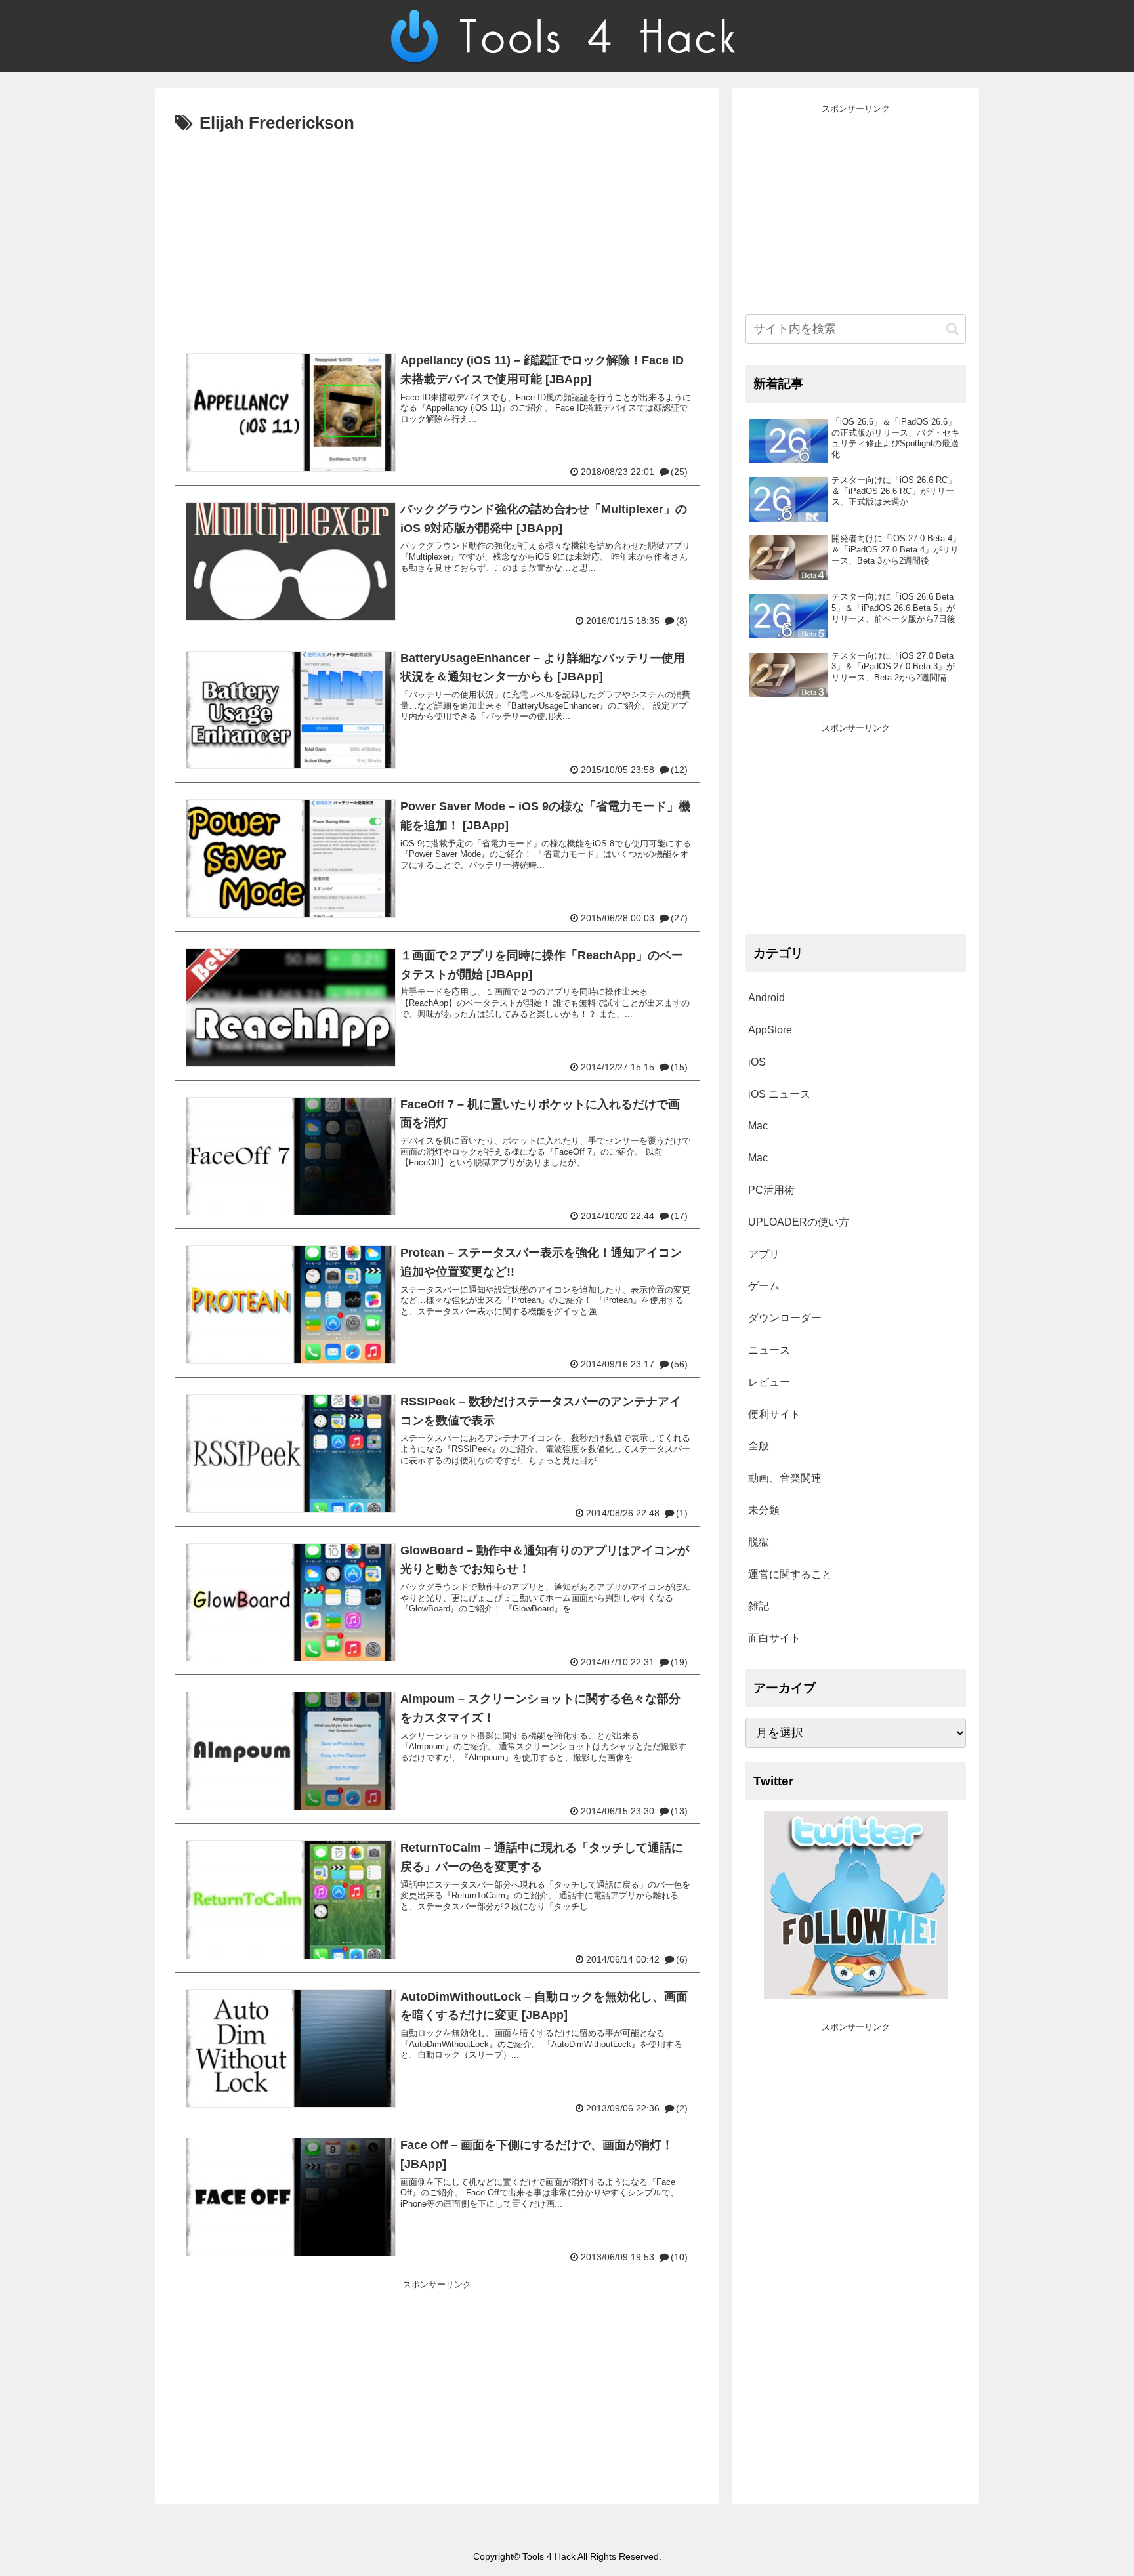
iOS (757, 1062)
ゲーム (764, 1286)
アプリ (764, 1254)
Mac (758, 1126)
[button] (953, 329)
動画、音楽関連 (785, 1478)
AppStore (770, 1030)
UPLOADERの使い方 (799, 1222)
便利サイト (774, 1414)
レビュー (769, 1382)
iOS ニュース (779, 1094)
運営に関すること (790, 1574)
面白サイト (774, 1638)
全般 (759, 1446)
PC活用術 (771, 1190)
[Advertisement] (437, 237)
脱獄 (759, 1542)
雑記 (759, 1606)
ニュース (769, 1350)
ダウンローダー (785, 1318)
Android (766, 998)
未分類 (764, 1510)
